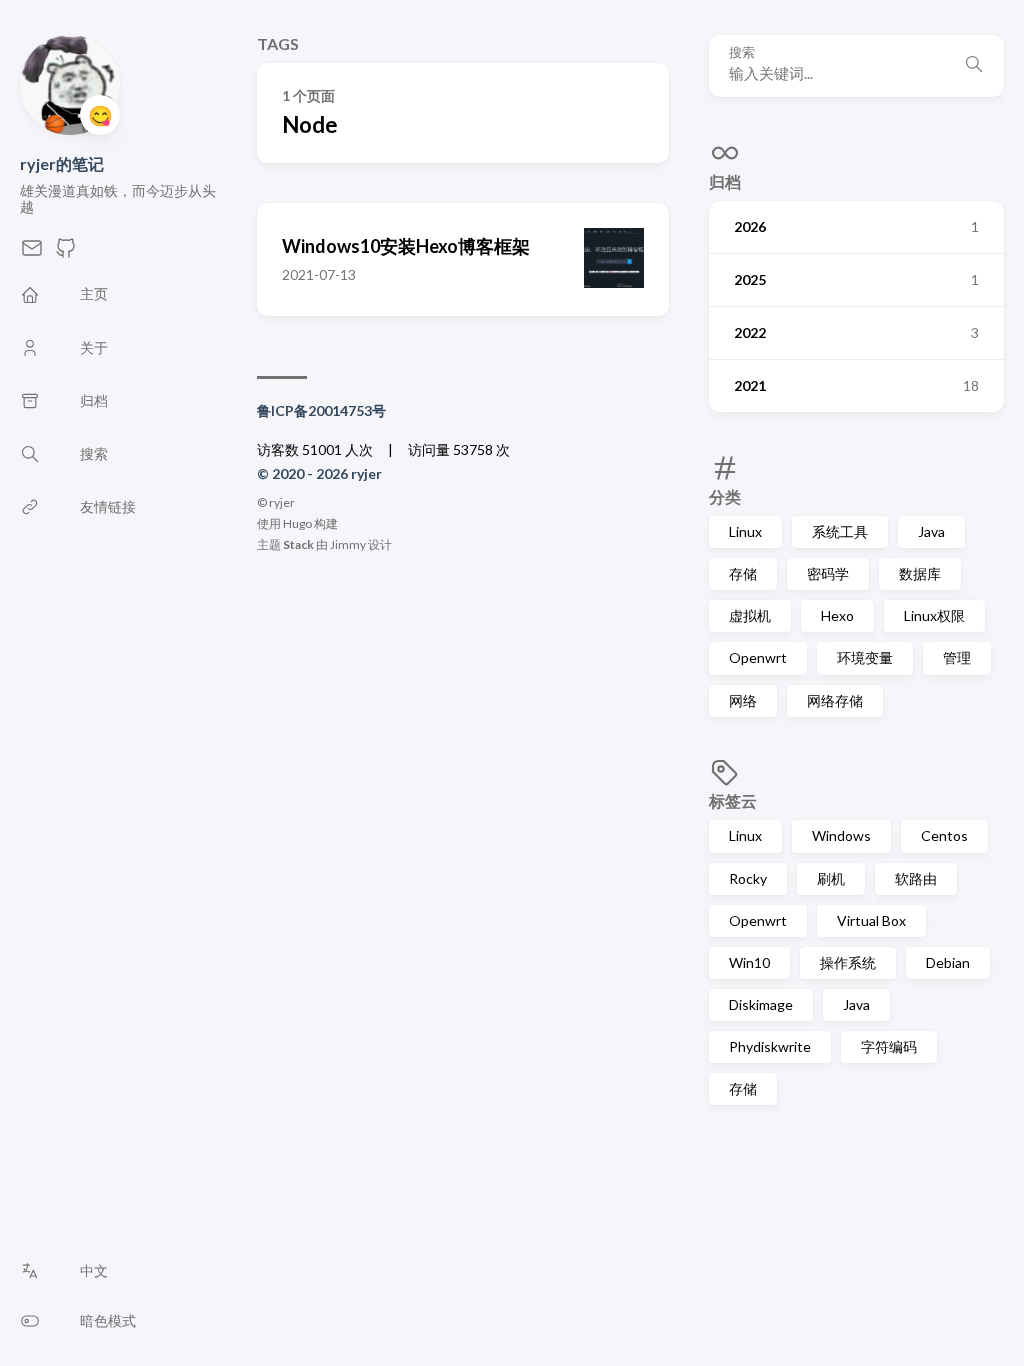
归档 (725, 181)
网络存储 (835, 700)
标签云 (733, 800)
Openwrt (758, 657)
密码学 (828, 573)
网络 (743, 700)
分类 (725, 496)
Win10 (749, 962)
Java (931, 531)
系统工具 (840, 531)
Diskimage (761, 1004)
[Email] (32, 253)
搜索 (742, 52)
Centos (944, 835)
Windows (841, 835)
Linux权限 (934, 615)
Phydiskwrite (770, 1046)
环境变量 (865, 657)
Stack (298, 544)
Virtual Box (871, 920)
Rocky (748, 878)
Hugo (297, 523)
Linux (745, 531)
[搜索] (974, 66)
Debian (948, 962)
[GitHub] (66, 253)
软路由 (916, 878)
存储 (743, 573)
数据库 (920, 573)
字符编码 (889, 1046)
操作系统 (848, 962)
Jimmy (348, 544)
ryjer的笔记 (62, 163)
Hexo (837, 615)
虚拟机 (750, 615)
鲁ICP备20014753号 (321, 410)
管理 (957, 657)
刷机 (831, 878)
